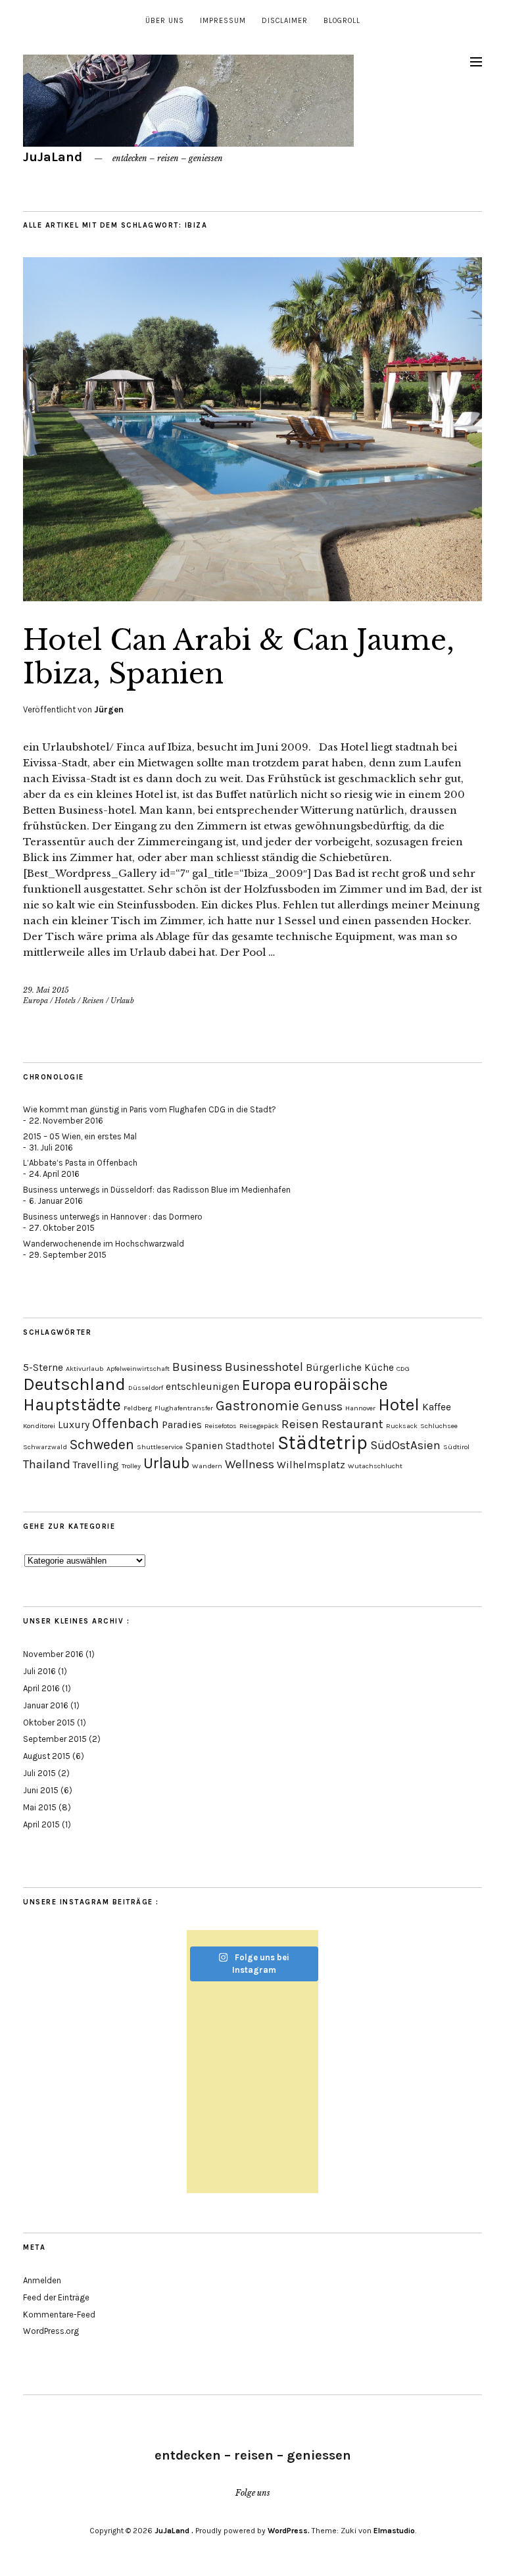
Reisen (93, 1001)
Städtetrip (323, 1443)
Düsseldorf (146, 1388)
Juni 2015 (41, 1790)
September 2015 (55, 1739)
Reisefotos (221, 1426)
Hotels (65, 1001)
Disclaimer (285, 21)
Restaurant (352, 1424)
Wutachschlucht (375, 1466)
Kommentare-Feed (59, 2315)
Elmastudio (394, 2531)
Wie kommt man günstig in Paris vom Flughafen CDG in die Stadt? (150, 1109)
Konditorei (39, 1426)
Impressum (223, 21)
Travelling (96, 1465)
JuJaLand (54, 157)
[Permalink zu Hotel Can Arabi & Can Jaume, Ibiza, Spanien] (252, 597)
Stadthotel (250, 1446)
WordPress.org (51, 2331)
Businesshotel (264, 1367)
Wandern (207, 1466)
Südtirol (456, 1447)
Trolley (131, 1466)
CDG (403, 1369)
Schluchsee (439, 1426)
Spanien (204, 1446)
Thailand (47, 1464)
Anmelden (42, 2280)
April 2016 (41, 1688)
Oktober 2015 (49, 1722)
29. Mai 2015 (46, 990)
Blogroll (342, 21)
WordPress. (289, 2531)
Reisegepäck (259, 1426)
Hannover (360, 1408)
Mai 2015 (40, 1807)
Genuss (322, 1406)
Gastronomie (257, 1405)
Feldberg (138, 1408)
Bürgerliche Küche (350, 1368)
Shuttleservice (160, 1447)
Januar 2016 (46, 1705)
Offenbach (126, 1423)
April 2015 (41, 1824)
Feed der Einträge (56, 2297)
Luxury (74, 1425)
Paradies (182, 1425)
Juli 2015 (39, 1773)
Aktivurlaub (85, 1369)
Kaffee (437, 1407)
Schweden (102, 1444)
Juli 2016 (39, 1671)
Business (197, 1367)
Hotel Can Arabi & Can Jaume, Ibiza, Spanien (239, 656)
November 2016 (53, 1654)
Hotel (399, 1405)
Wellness (250, 1464)
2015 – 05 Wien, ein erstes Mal (80, 1136)
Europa (36, 1001)
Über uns (165, 21)
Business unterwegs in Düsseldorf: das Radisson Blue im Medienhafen (157, 1190)
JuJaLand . (174, 2531)
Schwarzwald (45, 1447)
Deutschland (74, 1384)
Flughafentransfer (184, 1408)
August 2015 (47, 1756)
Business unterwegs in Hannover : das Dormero (113, 1217)
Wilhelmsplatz (311, 1465)
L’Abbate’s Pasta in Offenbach (80, 1163)
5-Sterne (43, 1368)
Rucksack (402, 1426)
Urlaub (122, 1001)
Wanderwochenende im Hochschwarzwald (104, 1244)
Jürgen (109, 709)
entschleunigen (203, 1387)
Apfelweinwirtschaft (138, 1369)
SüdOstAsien (405, 1445)
